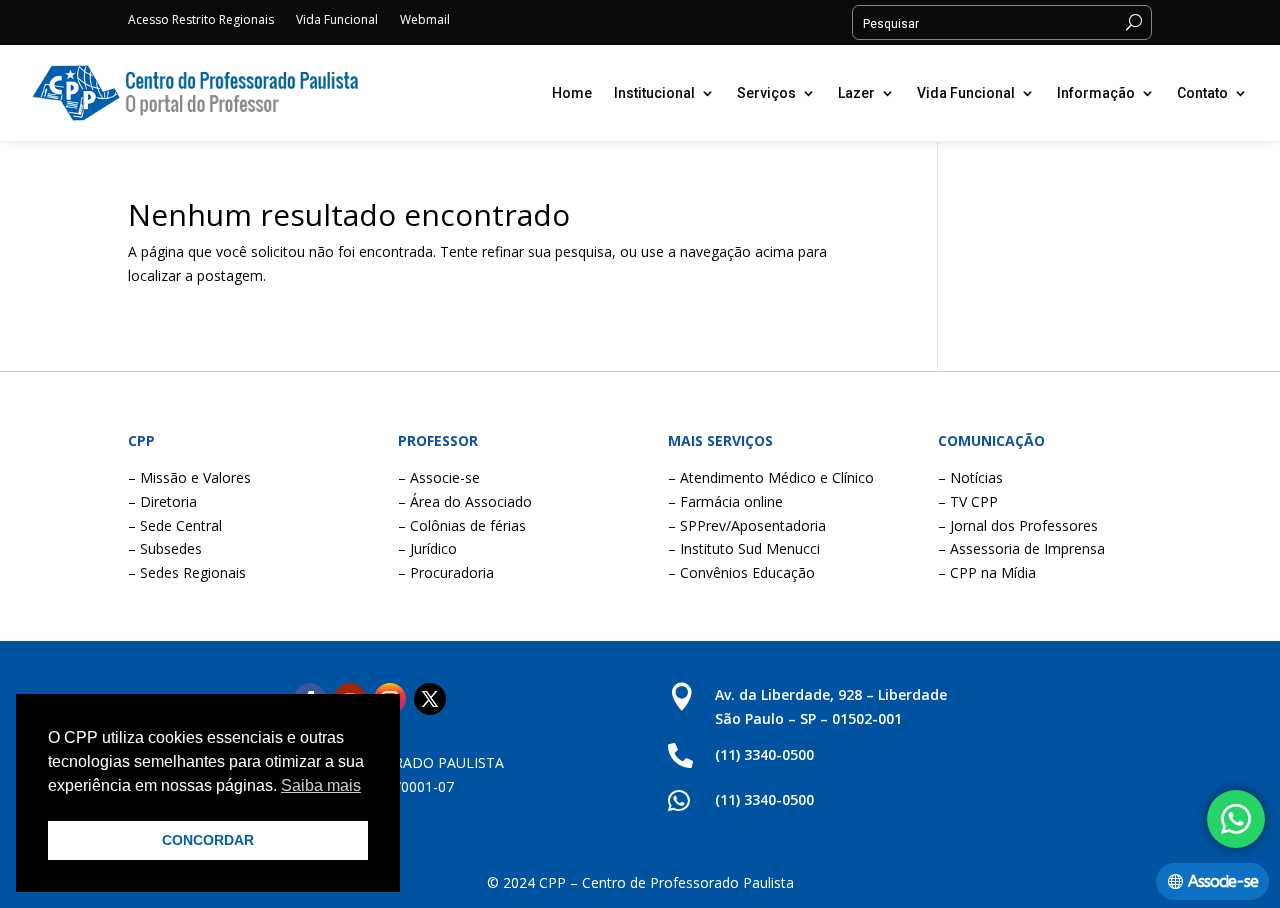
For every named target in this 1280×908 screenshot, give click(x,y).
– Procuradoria (446, 572)
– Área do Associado (465, 501)
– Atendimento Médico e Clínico (771, 477)
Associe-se (1223, 881)
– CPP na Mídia (987, 572)
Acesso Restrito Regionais (201, 20)
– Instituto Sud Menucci (744, 548)
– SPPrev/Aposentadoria (747, 525)
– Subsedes (165, 548)
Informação (1096, 93)
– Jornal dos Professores (1018, 525)
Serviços (766, 93)
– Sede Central (175, 525)
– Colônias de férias (462, 525)
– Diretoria (162, 501)
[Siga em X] (430, 699)
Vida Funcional (337, 20)
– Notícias (970, 477)
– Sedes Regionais (187, 572)
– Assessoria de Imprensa (1021, 548)
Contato (1202, 93)
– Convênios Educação (741, 572)
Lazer (856, 93)
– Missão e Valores (189, 477)
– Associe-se (439, 477)
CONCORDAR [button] (208, 840)
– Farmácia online (725, 501)
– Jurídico (427, 548)
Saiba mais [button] (321, 785)
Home (572, 93)
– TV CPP (968, 501)
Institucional (654, 93)
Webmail (425, 20)
